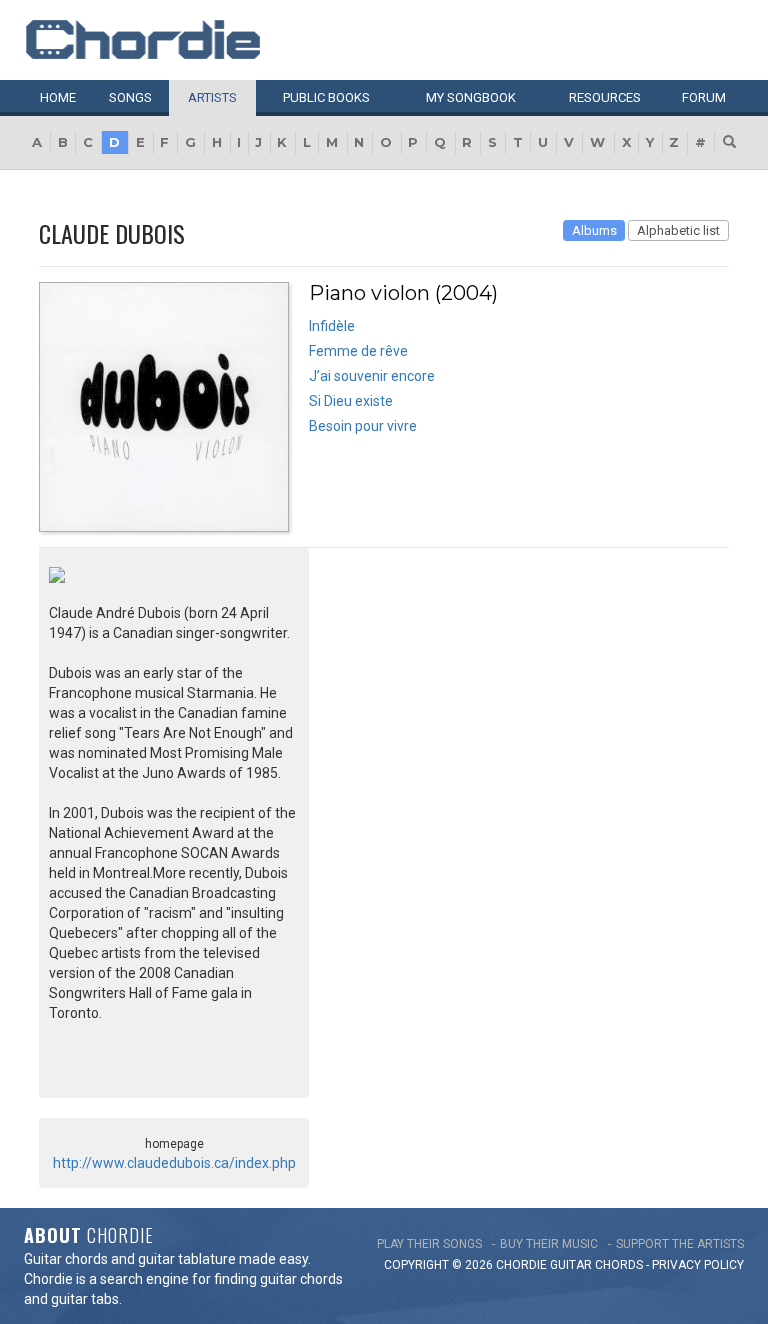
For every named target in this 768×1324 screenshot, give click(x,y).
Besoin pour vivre (363, 426)
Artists (212, 97)
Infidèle (332, 326)
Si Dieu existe (351, 401)
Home (58, 97)
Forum (704, 97)
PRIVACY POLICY (698, 1265)
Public (326, 97)
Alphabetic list (678, 230)
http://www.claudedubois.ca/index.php (174, 1163)
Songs (130, 97)
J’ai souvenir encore (372, 376)
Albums (594, 230)
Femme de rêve (358, 351)
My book (471, 97)
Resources (605, 97)
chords (619, 1265)
